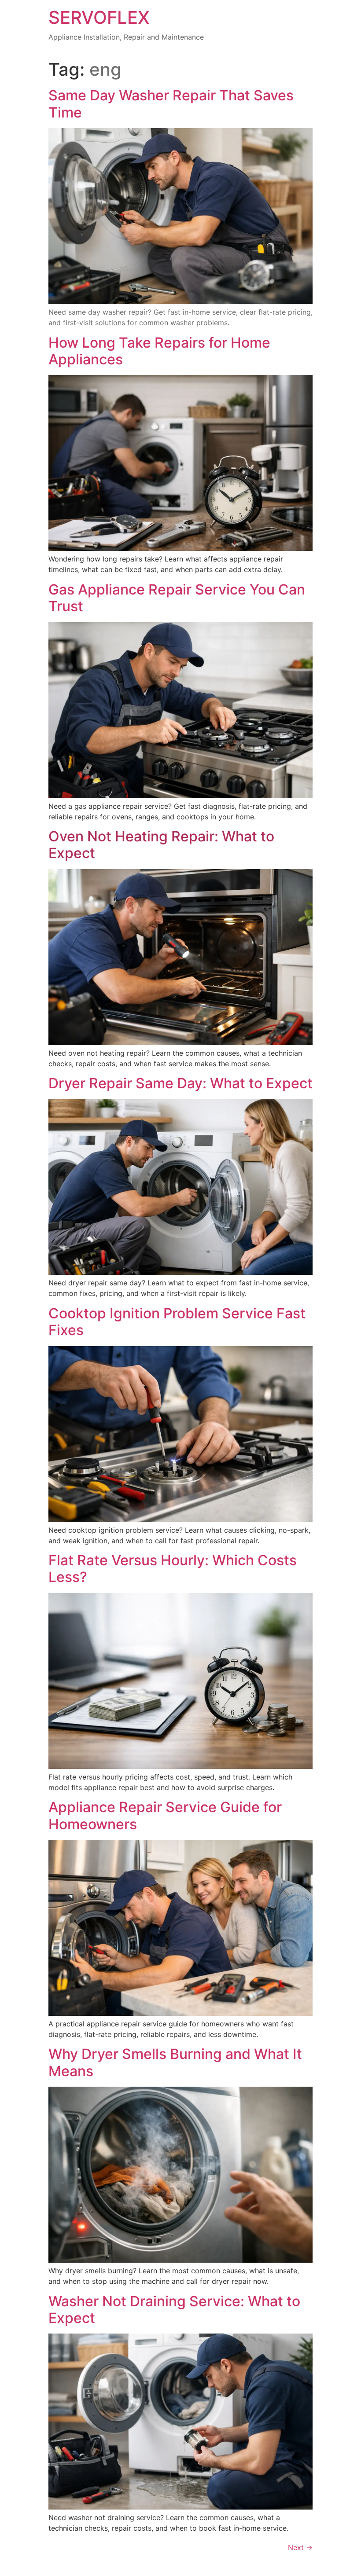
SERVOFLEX (99, 17)
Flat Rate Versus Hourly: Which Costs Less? (173, 1569)
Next (300, 2547)
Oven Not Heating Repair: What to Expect (161, 845)
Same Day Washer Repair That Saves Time (171, 104)
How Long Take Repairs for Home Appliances (159, 351)
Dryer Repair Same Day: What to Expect (180, 1083)
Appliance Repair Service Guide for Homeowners (165, 1815)
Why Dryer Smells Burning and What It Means (175, 2062)
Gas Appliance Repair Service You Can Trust (177, 598)
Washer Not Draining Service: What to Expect (174, 2310)
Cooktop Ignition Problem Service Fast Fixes (177, 1322)
